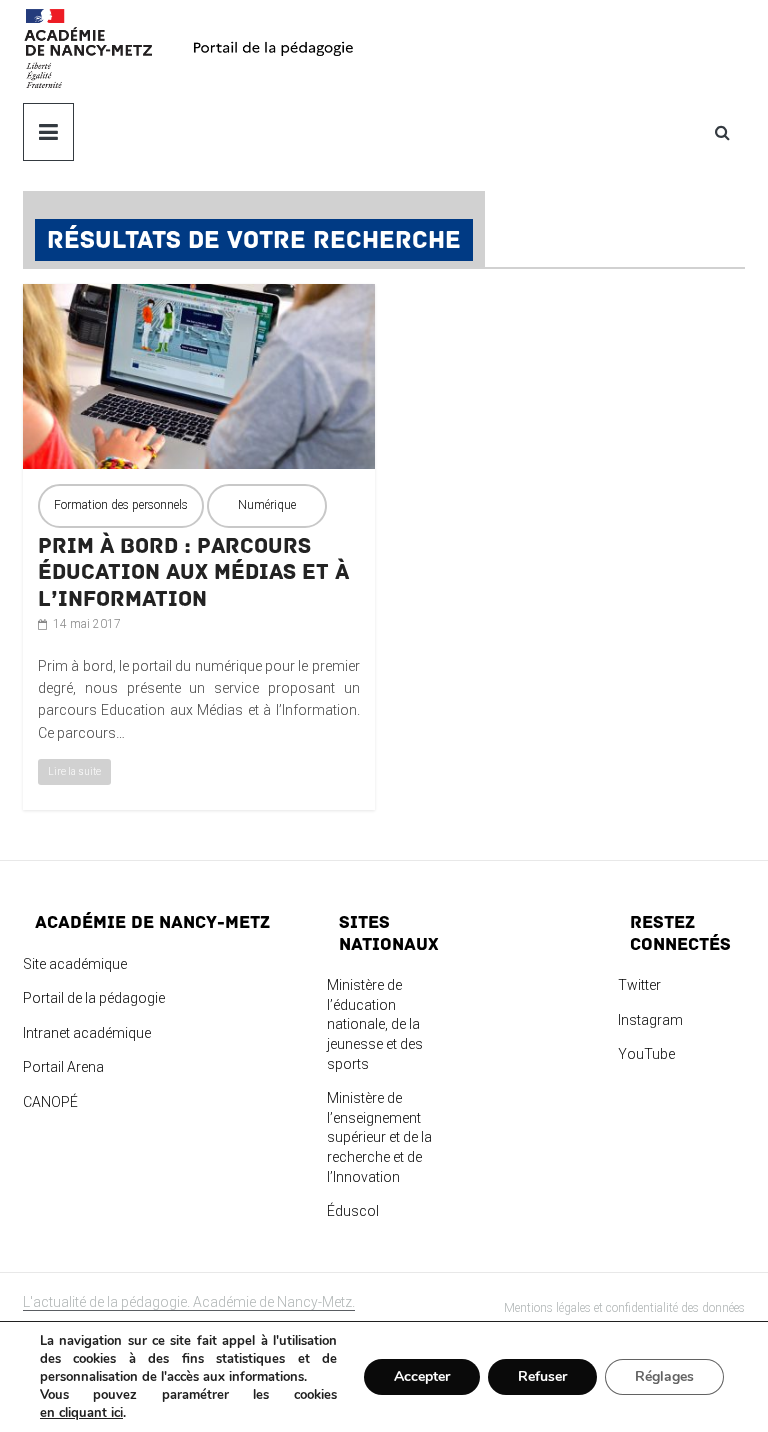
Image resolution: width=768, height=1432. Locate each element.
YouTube (646, 1054)
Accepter (422, 1376)
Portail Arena (63, 1067)
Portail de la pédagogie (94, 998)
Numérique (267, 505)
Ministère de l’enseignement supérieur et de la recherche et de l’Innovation (379, 1137)
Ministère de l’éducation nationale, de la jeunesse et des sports (375, 1024)
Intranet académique (87, 1033)
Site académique (75, 964)
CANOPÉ (50, 1102)
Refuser (542, 1376)
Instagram (650, 1020)
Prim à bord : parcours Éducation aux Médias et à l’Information (193, 572)
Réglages (664, 1376)
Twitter (639, 985)
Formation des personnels (121, 505)
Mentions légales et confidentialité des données (624, 1308)
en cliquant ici (81, 1413)
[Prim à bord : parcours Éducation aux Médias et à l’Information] (199, 295)
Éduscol (353, 1211)
